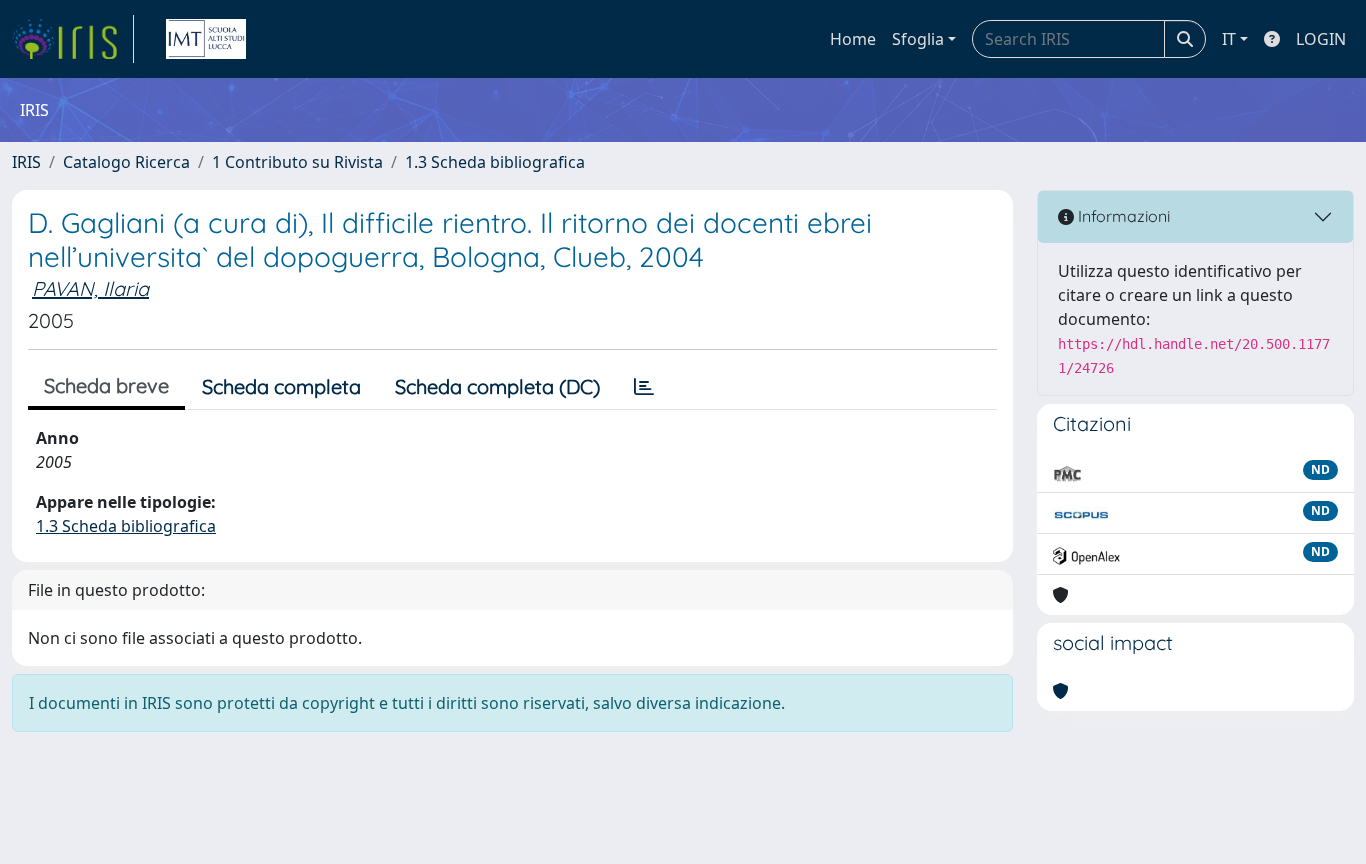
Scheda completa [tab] (281, 386)
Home (853, 39)
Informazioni (1122, 216)
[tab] (644, 387)
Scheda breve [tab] (106, 385)
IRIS (26, 162)
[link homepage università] (206, 39)
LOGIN (1321, 39)
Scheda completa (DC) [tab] (497, 386)
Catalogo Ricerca (126, 162)
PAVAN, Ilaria (90, 288)
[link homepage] (73, 39)
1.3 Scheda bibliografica (495, 162)
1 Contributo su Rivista (297, 162)
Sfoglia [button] (918, 39)
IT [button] (1229, 39)
